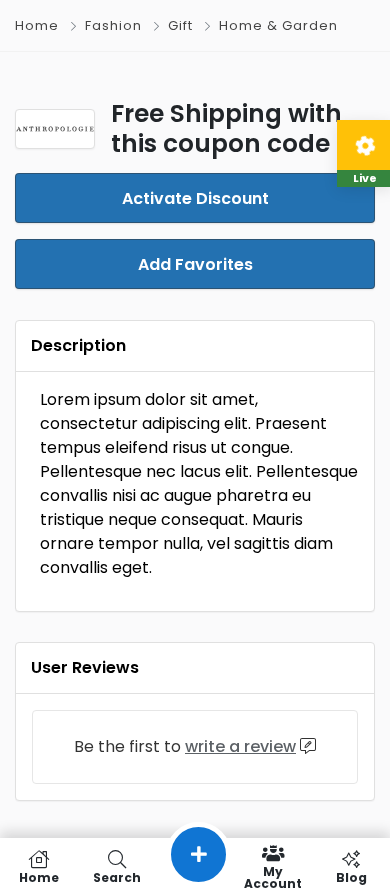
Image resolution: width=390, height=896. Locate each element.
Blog (351, 876)
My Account (273, 876)
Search (117, 876)
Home (37, 25)
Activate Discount (195, 198)
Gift (180, 25)
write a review (240, 746)
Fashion (113, 25)
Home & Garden (278, 25)
